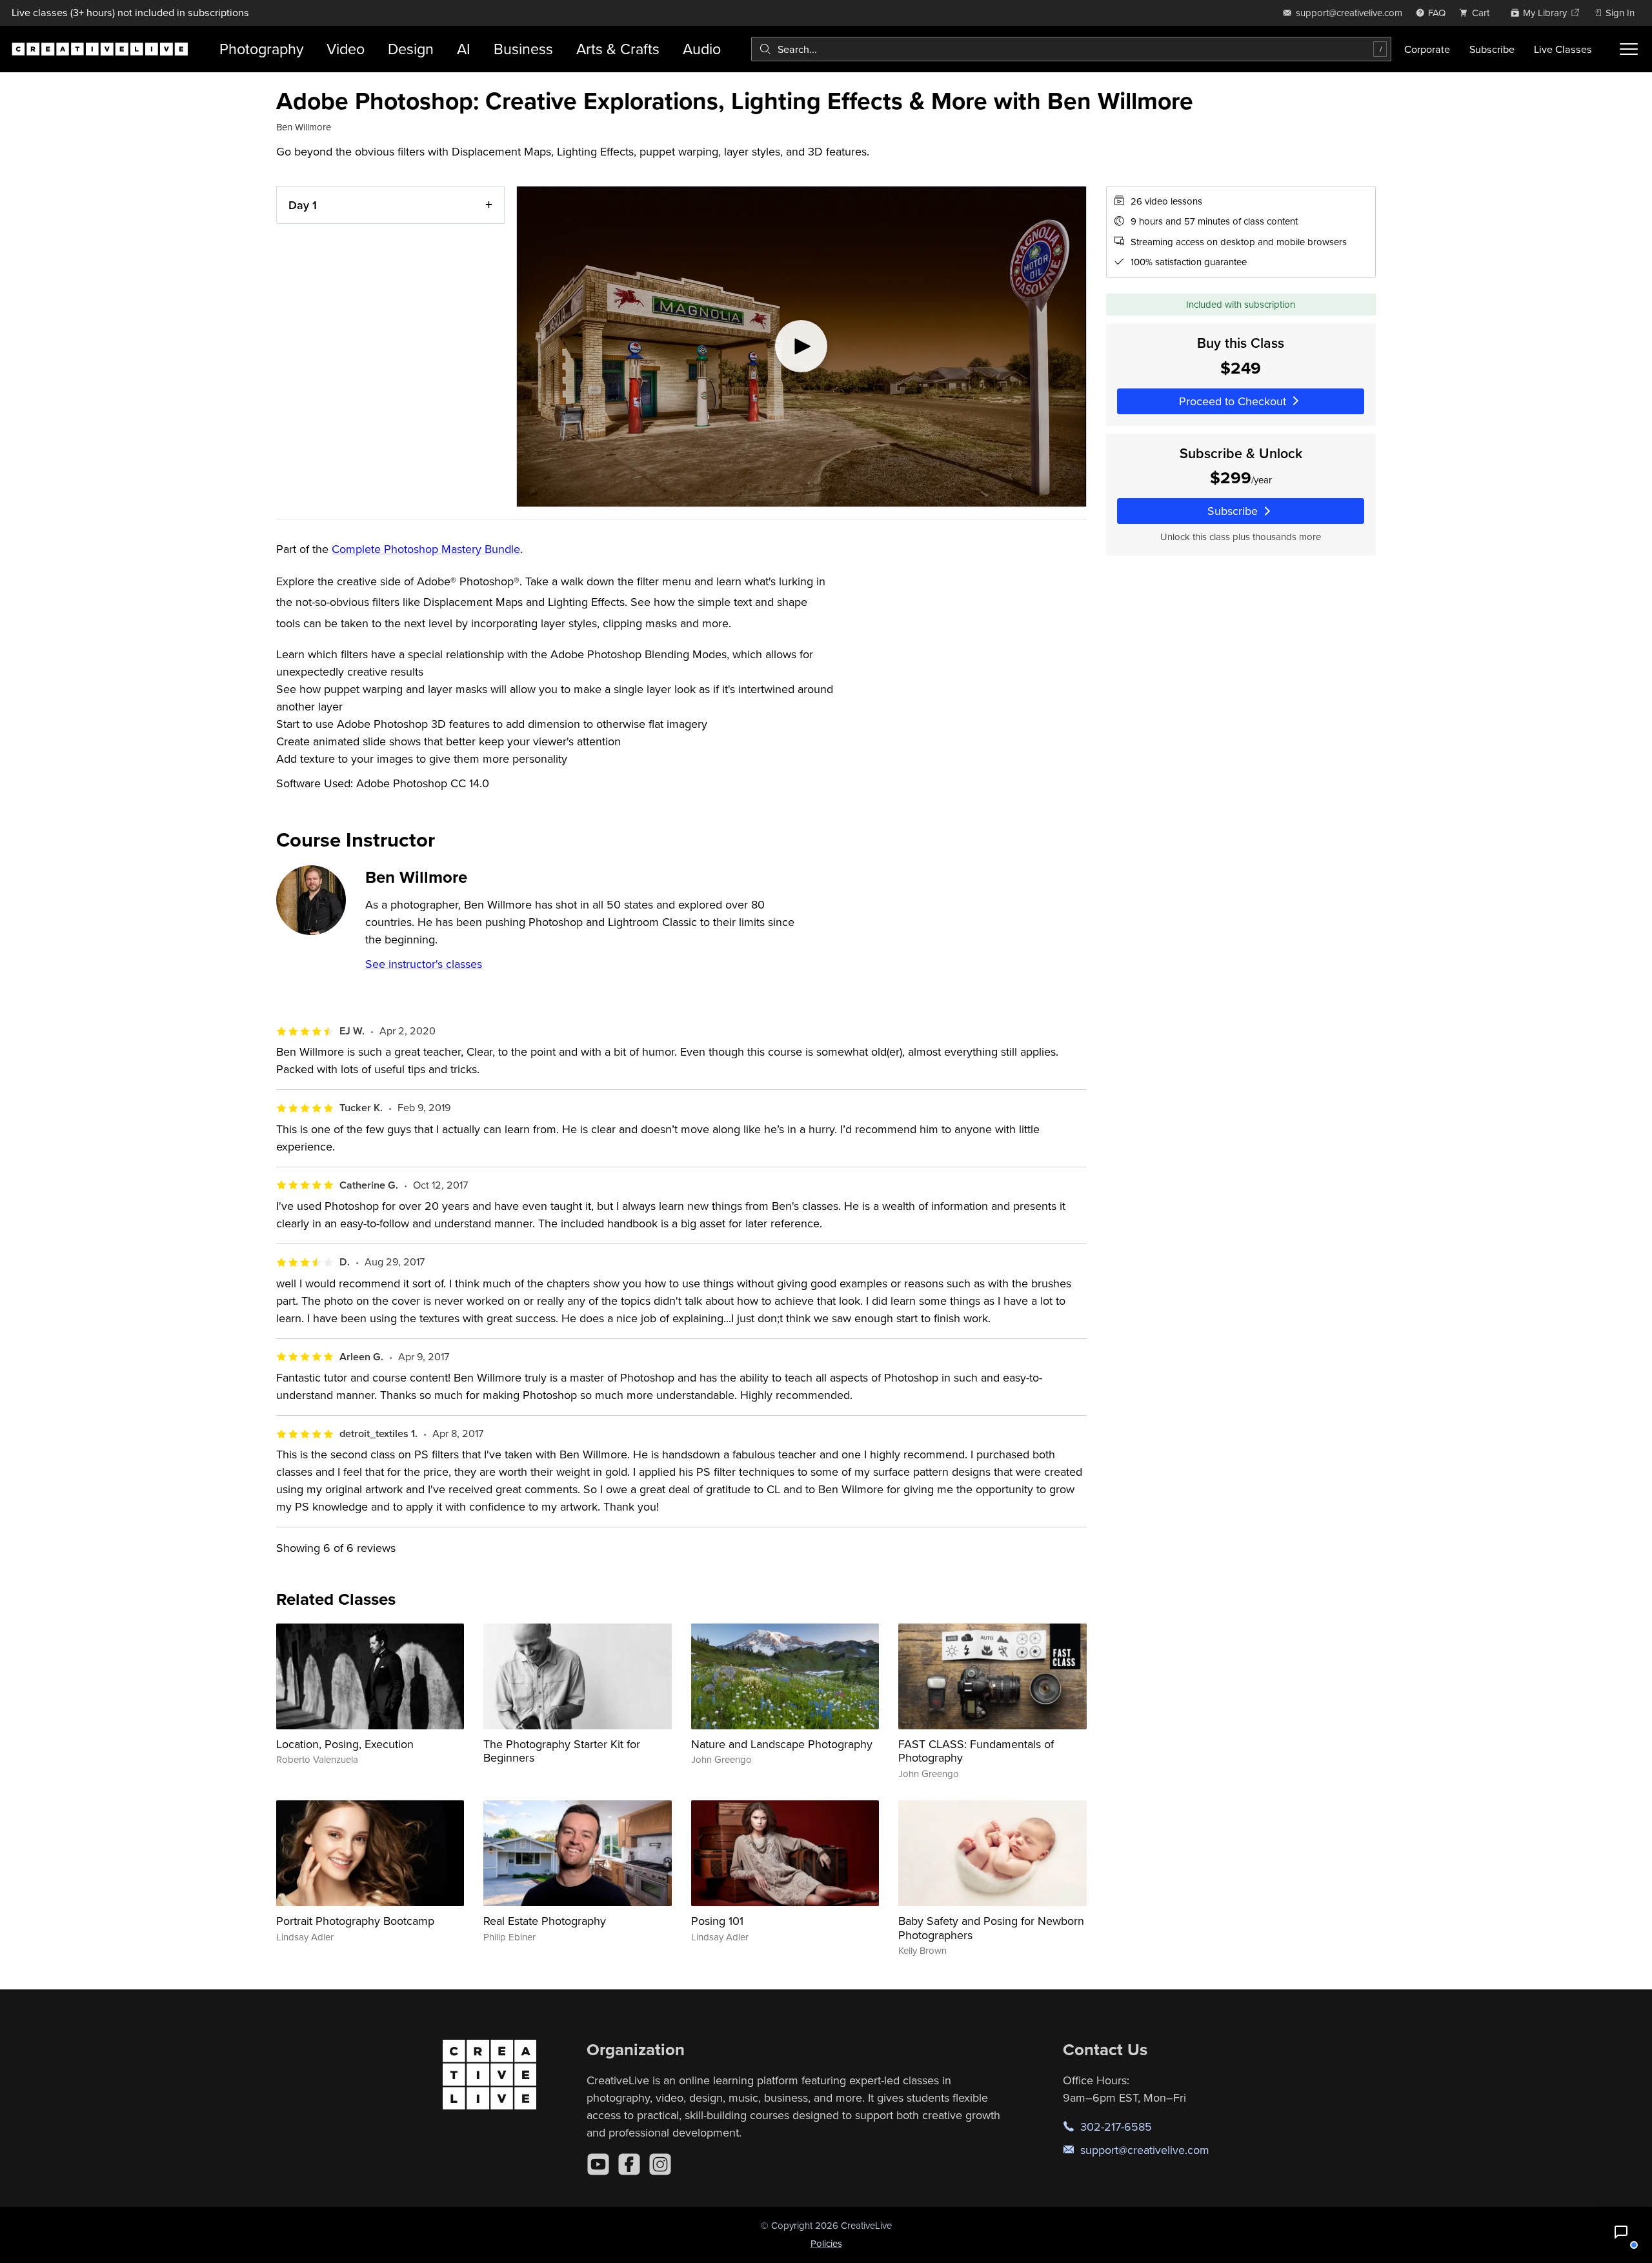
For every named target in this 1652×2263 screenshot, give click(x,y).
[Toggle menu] (1629, 49)
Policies (826, 2243)
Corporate (1427, 49)
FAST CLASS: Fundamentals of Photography (976, 1751)
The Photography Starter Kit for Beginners (562, 1751)
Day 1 (303, 205)
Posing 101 (717, 1921)
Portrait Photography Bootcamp (355, 1921)
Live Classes (1563, 49)
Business (523, 49)
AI (464, 49)
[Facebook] (629, 2164)
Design (411, 49)
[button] (1621, 2232)
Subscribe (1492, 49)
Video (346, 49)
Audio (702, 49)
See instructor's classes (424, 964)
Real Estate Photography (545, 1921)
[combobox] (1071, 49)
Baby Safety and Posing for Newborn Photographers (991, 1928)
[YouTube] (598, 2164)
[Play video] (801, 347)
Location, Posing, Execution (345, 1744)
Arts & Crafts (618, 49)
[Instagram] (660, 2164)
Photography (261, 49)
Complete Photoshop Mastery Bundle (426, 549)
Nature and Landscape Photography (782, 1744)
